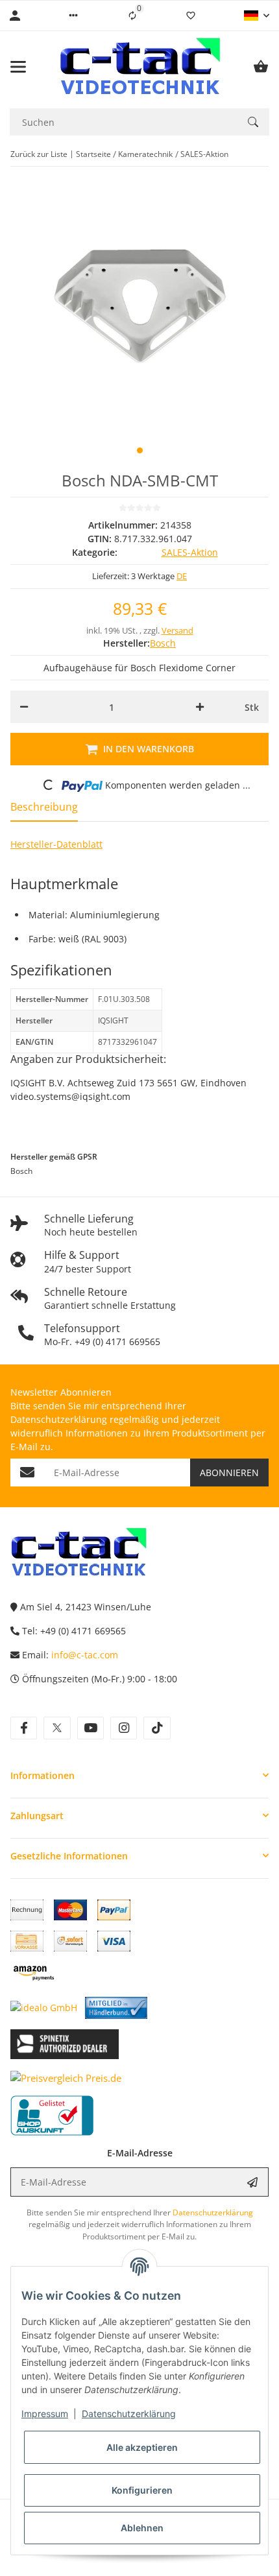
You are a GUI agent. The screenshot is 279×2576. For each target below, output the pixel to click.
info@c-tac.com (85, 1655)
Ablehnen (142, 2528)
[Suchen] (253, 122)
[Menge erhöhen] (200, 707)
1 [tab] (140, 450)
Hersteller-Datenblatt (56, 844)
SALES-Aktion (190, 552)
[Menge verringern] (24, 707)
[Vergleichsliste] (132, 16)
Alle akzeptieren (142, 2447)
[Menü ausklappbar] (18, 67)
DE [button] (182, 576)
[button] (73, 16)
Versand (177, 630)
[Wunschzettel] (191, 16)
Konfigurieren (142, 2490)
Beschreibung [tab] (44, 807)
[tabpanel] (139, 306)
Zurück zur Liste (39, 154)
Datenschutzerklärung (129, 2414)
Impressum (45, 2414)
